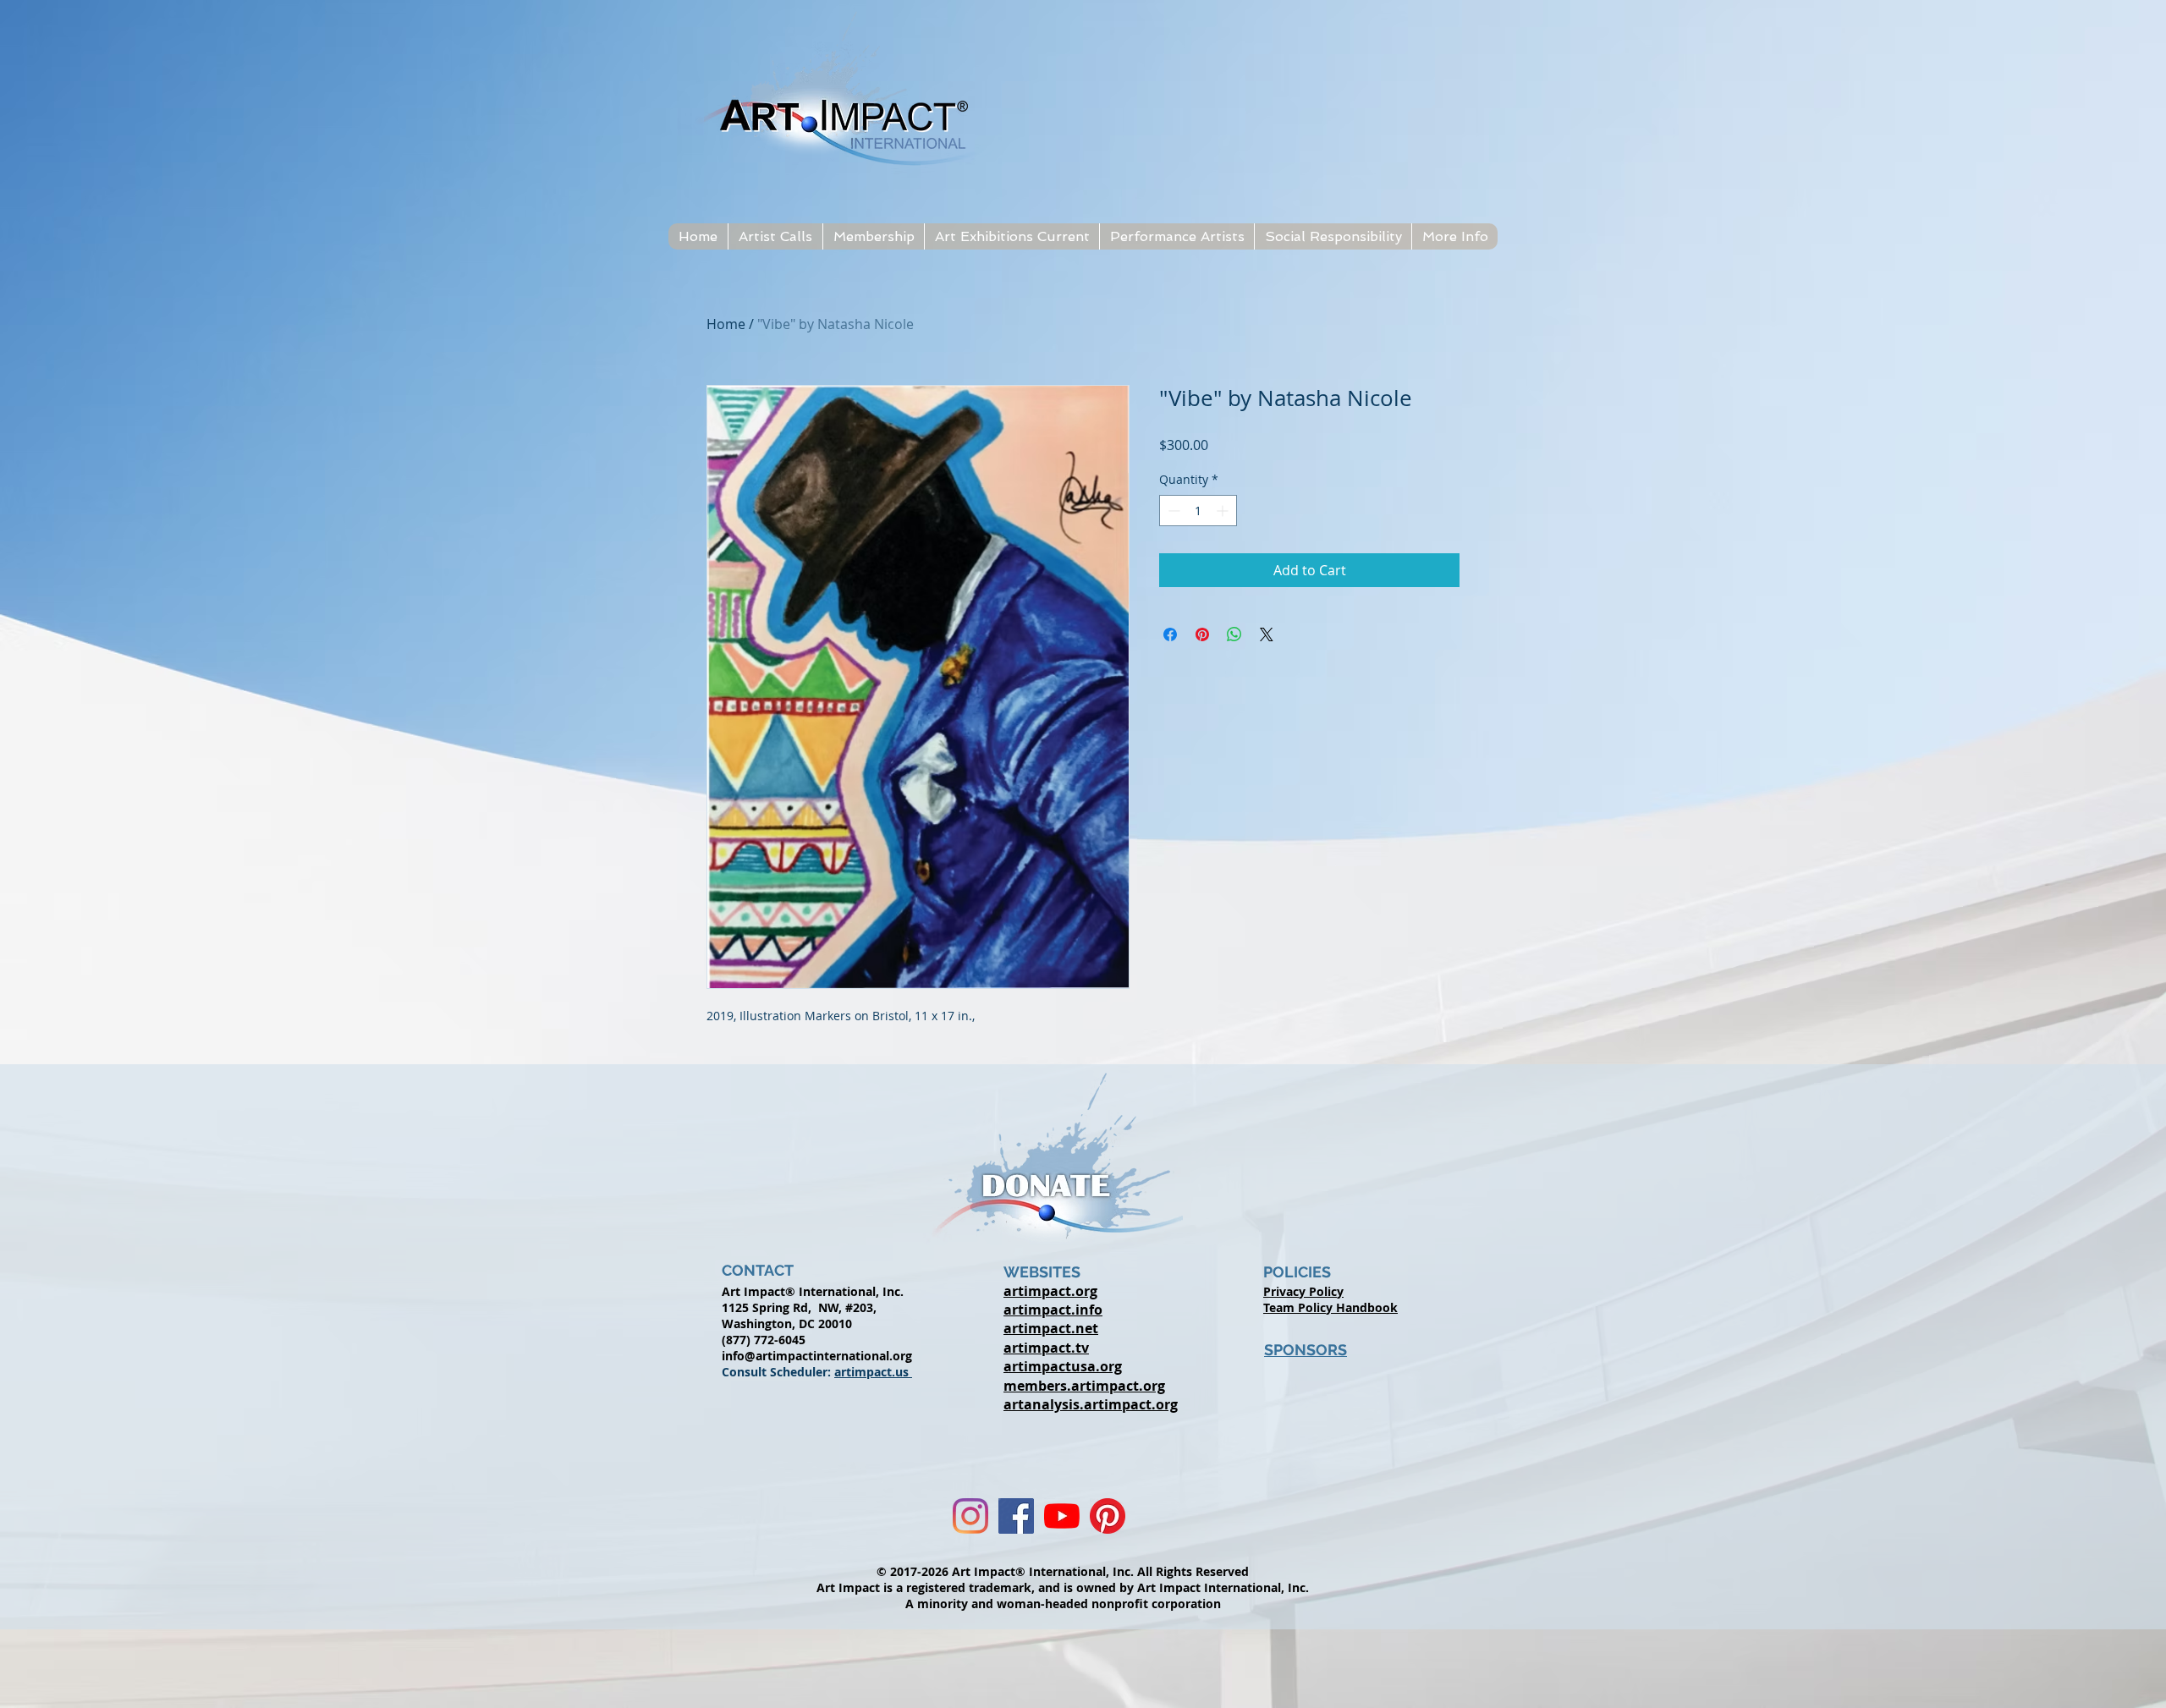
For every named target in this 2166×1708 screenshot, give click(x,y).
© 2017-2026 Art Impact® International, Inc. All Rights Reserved (1063, 1571)
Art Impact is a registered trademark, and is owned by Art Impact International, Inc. (1063, 1587)
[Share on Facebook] (1170, 634)
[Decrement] (1172, 511)
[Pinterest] (1108, 1516)
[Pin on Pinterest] (1202, 634)
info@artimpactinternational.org (817, 1356)
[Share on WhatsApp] (1234, 634)
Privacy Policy (1303, 1291)
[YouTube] (1062, 1516)
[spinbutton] (1198, 511)
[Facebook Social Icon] (1016, 1516)
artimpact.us (873, 1372)
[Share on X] (1267, 634)
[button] (775, 236)
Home (726, 324)
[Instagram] (970, 1516)
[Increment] (1224, 511)
